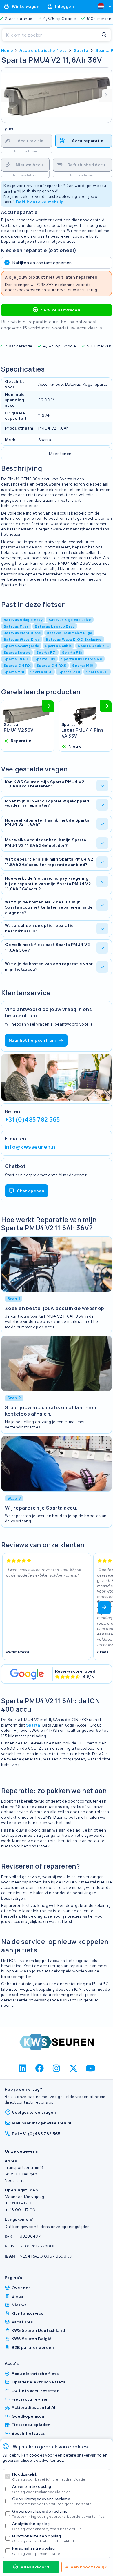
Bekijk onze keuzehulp (40, 202)
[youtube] (91, 2068)
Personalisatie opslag (37, 2551)
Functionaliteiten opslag (44, 2538)
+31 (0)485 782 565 (32, 1119)
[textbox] (101, 6)
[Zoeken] (104, 35)
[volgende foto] (105, 95)
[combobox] (102, 6)
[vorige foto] (8, 95)
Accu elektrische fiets (43, 50)
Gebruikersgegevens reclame (52, 2501)
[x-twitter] (73, 2068)
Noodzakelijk (49, 2477)
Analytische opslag (47, 2526)
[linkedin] (23, 2068)
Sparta (81, 50)
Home (7, 50)
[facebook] (40, 2068)
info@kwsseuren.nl (31, 1147)
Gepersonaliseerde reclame (59, 2514)
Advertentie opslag (42, 2489)
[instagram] (57, 2068)
